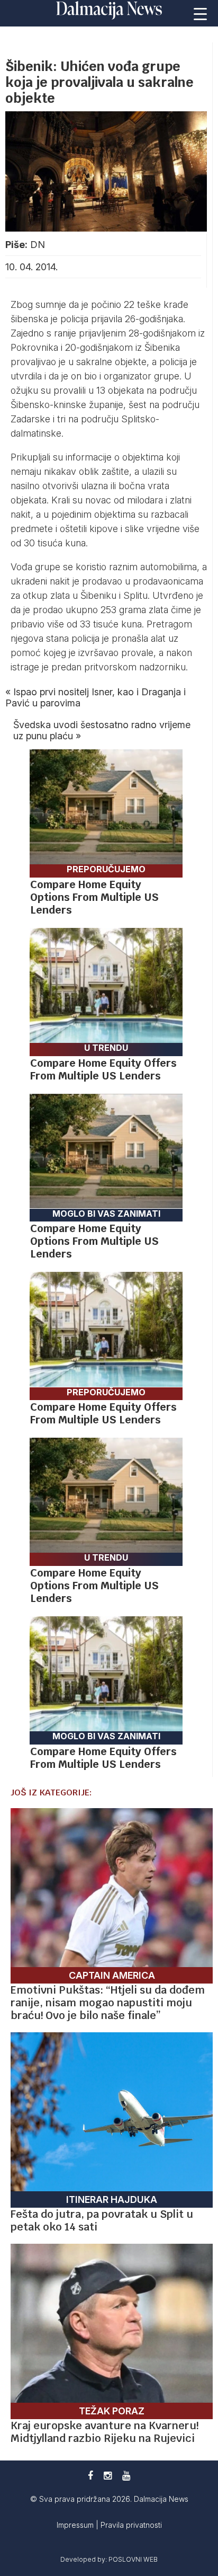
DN (38, 245)
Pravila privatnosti (131, 2525)
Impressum (76, 2525)
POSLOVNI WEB (133, 2559)
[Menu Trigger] (201, 13)
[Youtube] (126, 2476)
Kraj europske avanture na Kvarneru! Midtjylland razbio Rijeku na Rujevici (105, 2432)
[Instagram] (108, 2476)
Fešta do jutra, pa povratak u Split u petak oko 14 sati (102, 2220)
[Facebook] (90, 2476)
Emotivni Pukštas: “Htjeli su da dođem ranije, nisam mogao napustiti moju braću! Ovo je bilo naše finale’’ (108, 2003)
